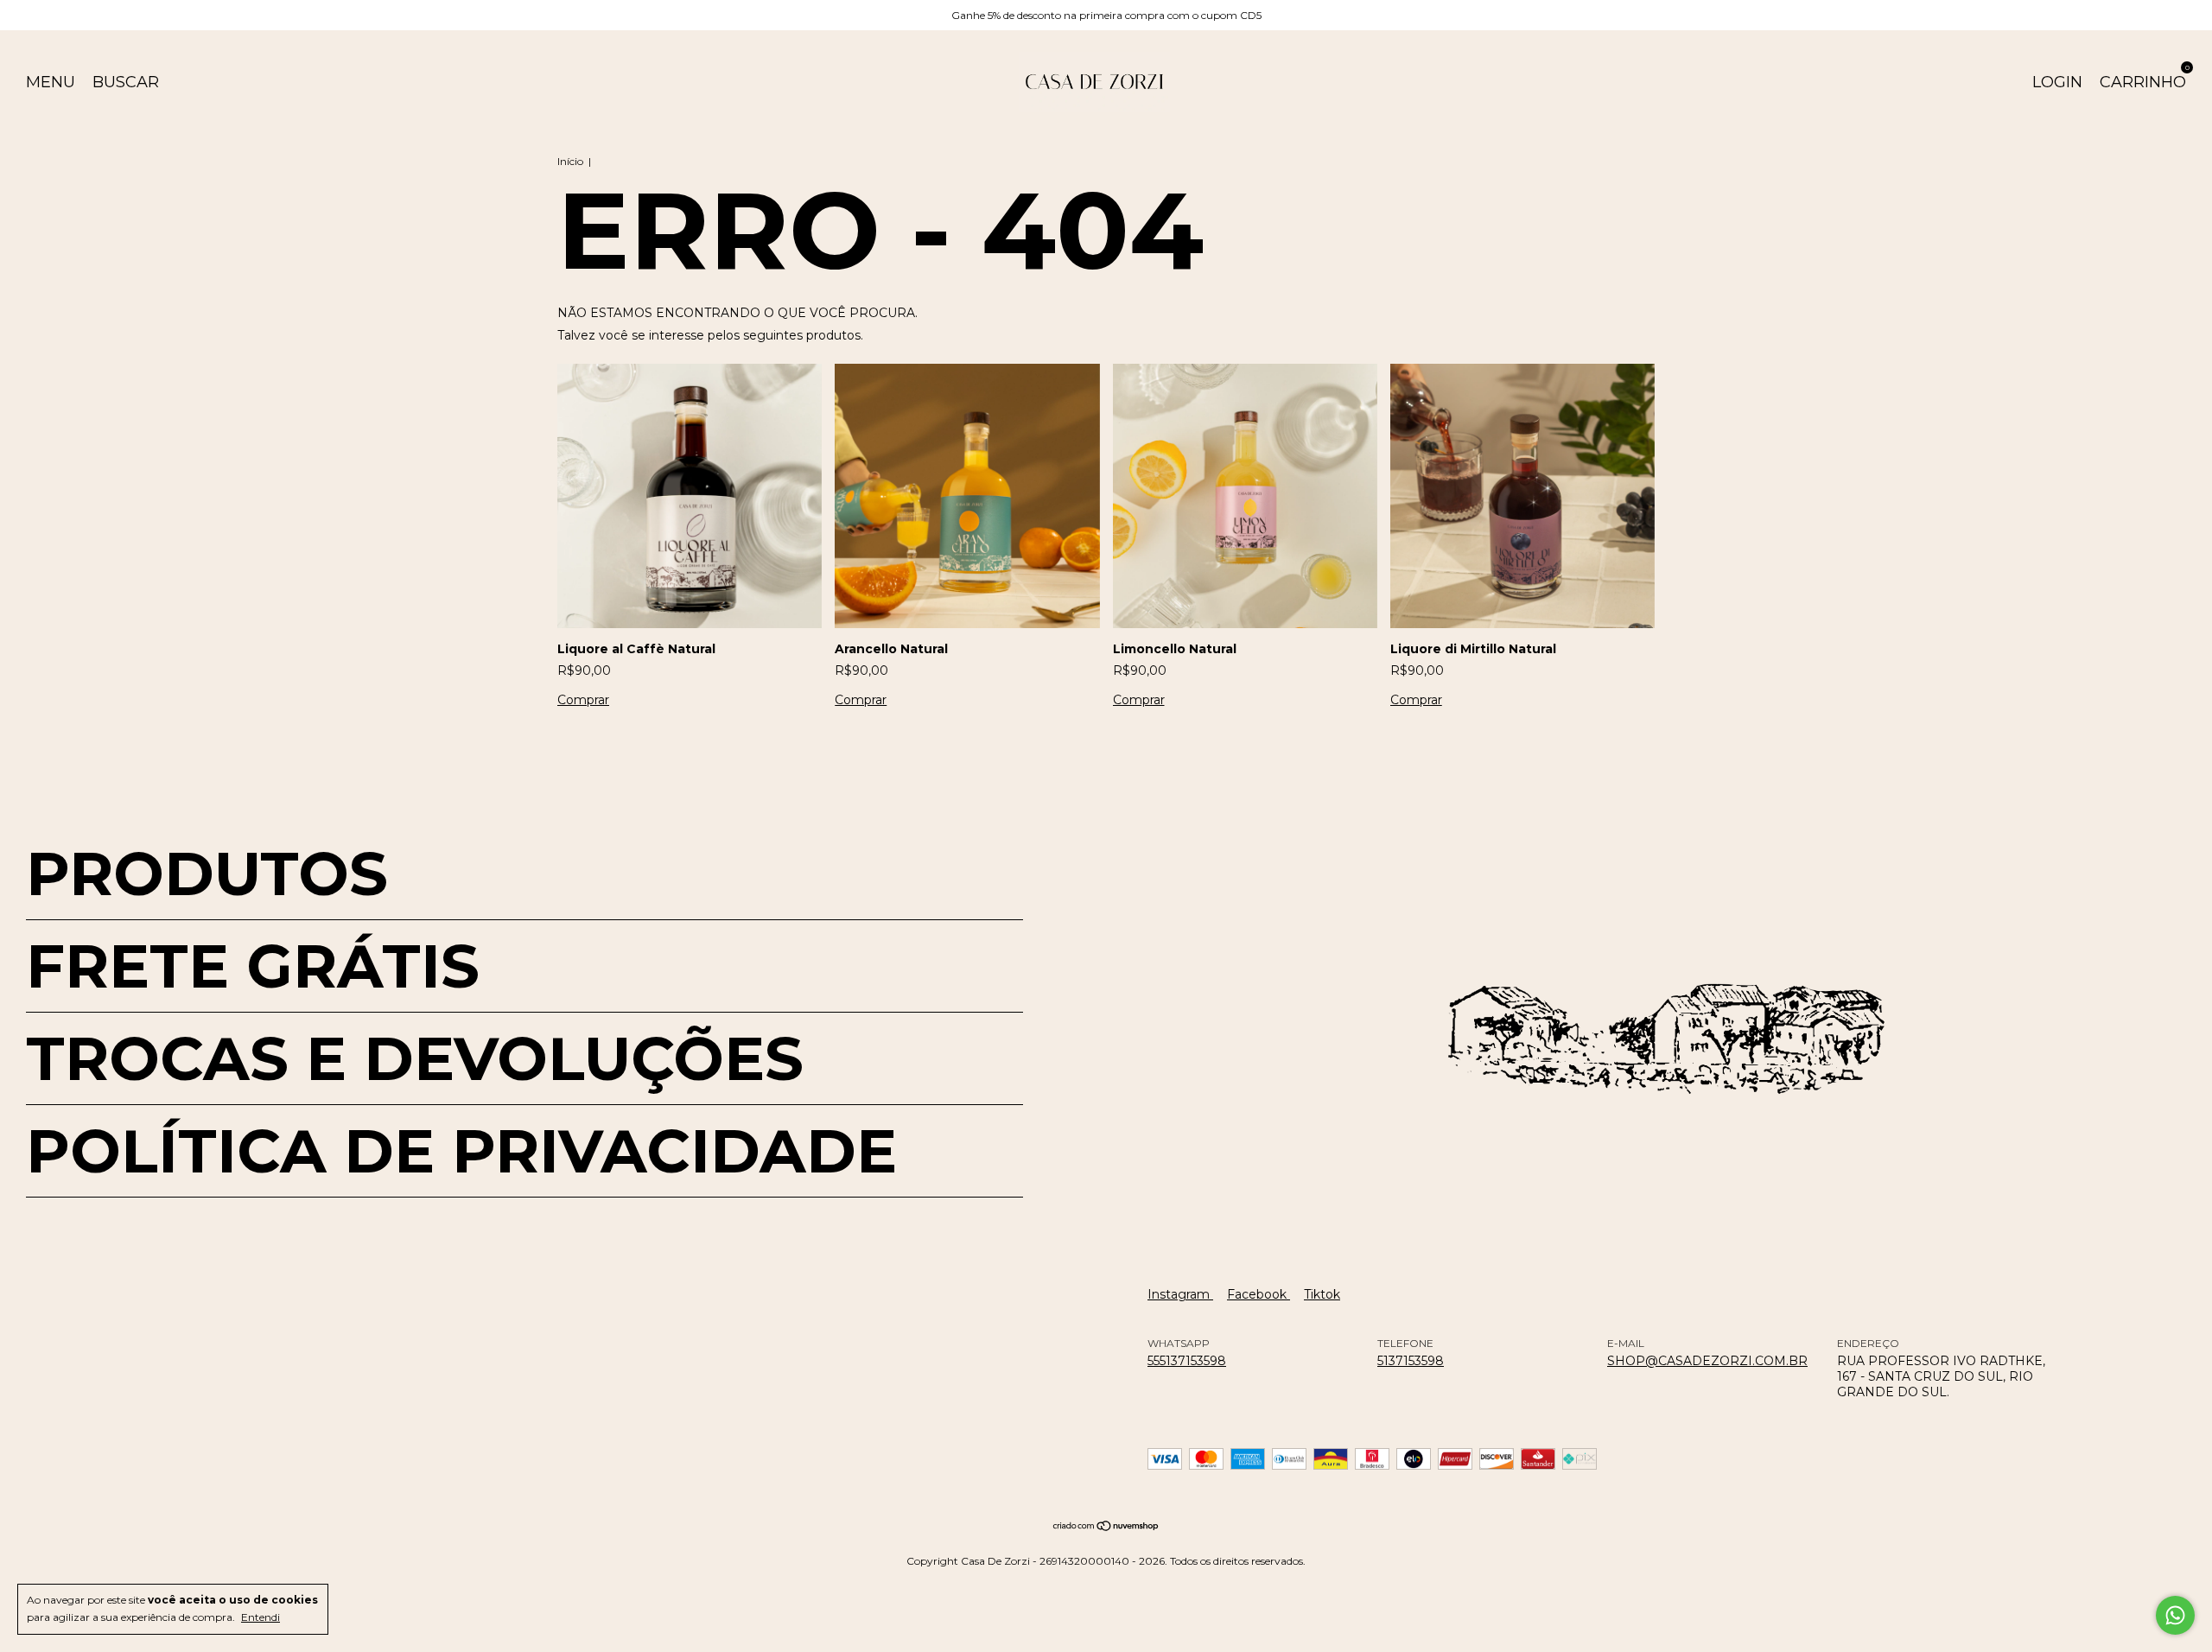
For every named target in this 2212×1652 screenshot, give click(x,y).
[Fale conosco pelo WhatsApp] (2175, 1615)
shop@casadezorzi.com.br (1707, 1361)
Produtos (207, 874)
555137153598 (1187, 1361)
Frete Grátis (253, 966)
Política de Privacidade (461, 1151)
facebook (1259, 1294)
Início (570, 161)
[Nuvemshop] (1106, 1527)
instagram (1180, 1294)
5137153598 (1411, 1361)
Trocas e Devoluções (415, 1058)
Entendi (261, 1617)
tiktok (1322, 1294)
